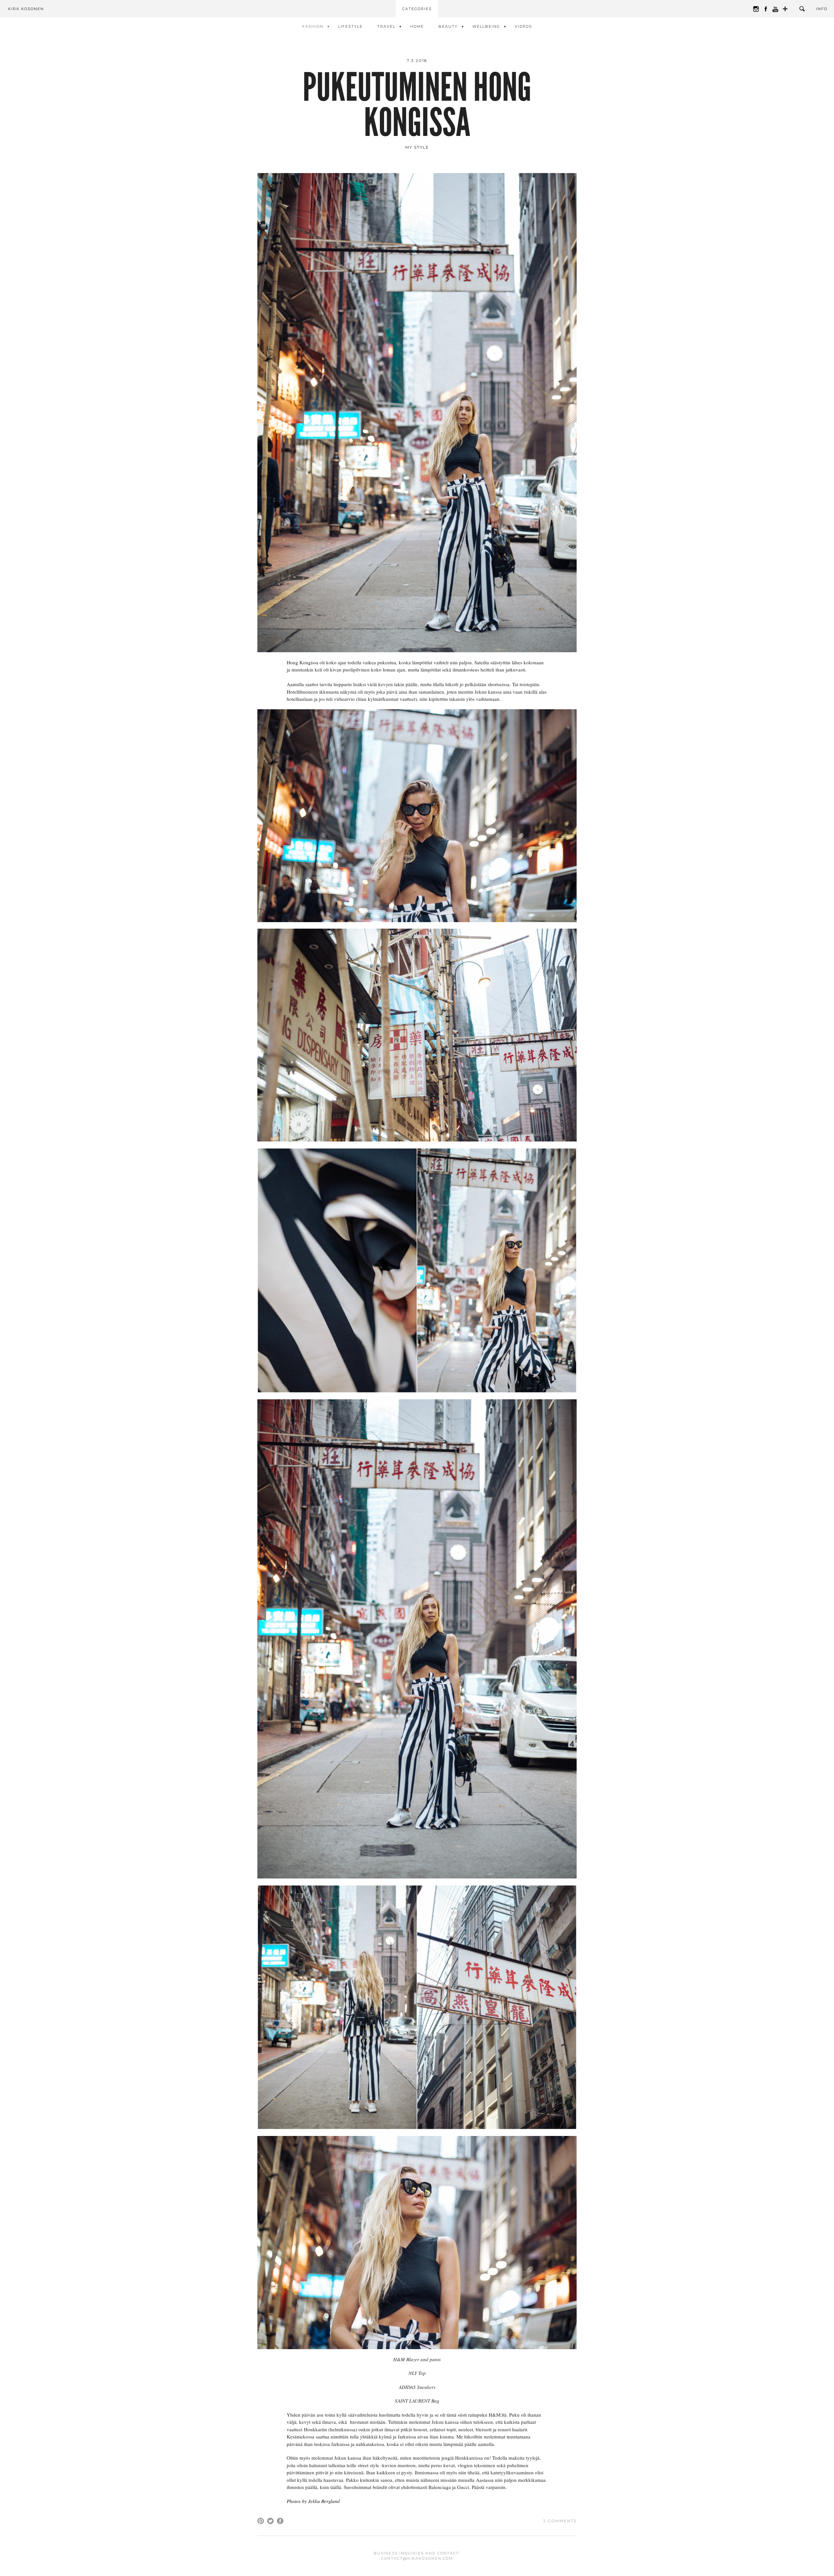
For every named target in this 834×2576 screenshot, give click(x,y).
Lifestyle (350, 26)
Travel (386, 26)
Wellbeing (486, 26)
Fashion (313, 26)
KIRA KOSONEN (26, 9)
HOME (417, 26)
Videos (523, 26)
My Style (417, 147)
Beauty (448, 26)
